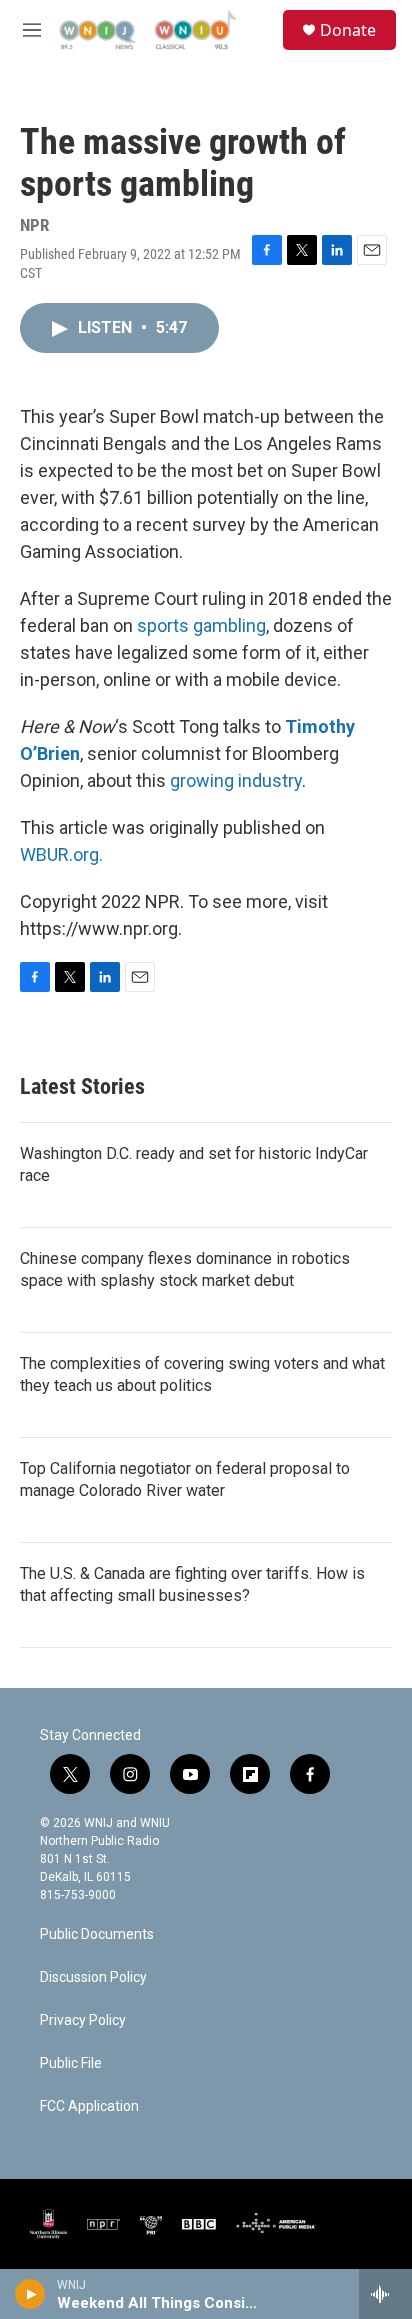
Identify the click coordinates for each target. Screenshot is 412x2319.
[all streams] (385, 2294)
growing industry (236, 780)
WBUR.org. (61, 854)
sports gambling (201, 625)
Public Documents (97, 1934)
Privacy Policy (83, 2020)
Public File (71, 2063)
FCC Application (89, 2106)
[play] (30, 2294)
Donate (348, 30)
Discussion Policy (93, 1977)
